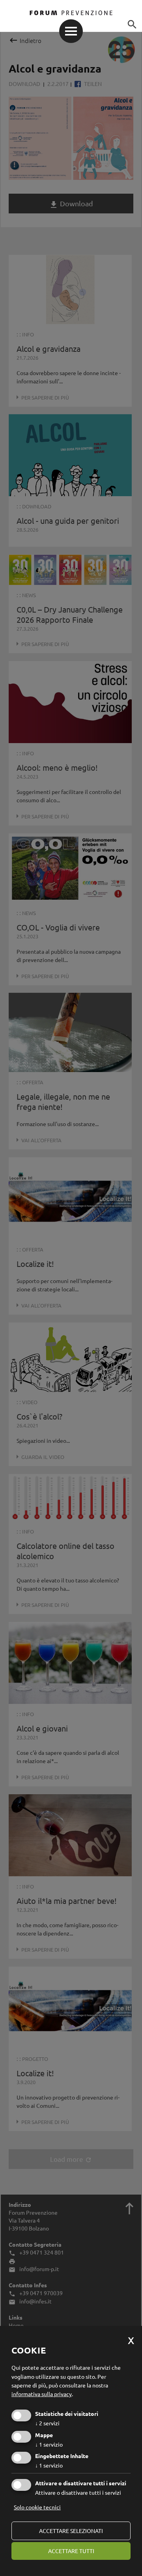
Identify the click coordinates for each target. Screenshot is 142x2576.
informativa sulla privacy (42, 2394)
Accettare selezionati (71, 2531)
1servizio (49, 2444)
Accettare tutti (71, 2551)
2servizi (47, 2423)
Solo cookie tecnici (37, 2507)
